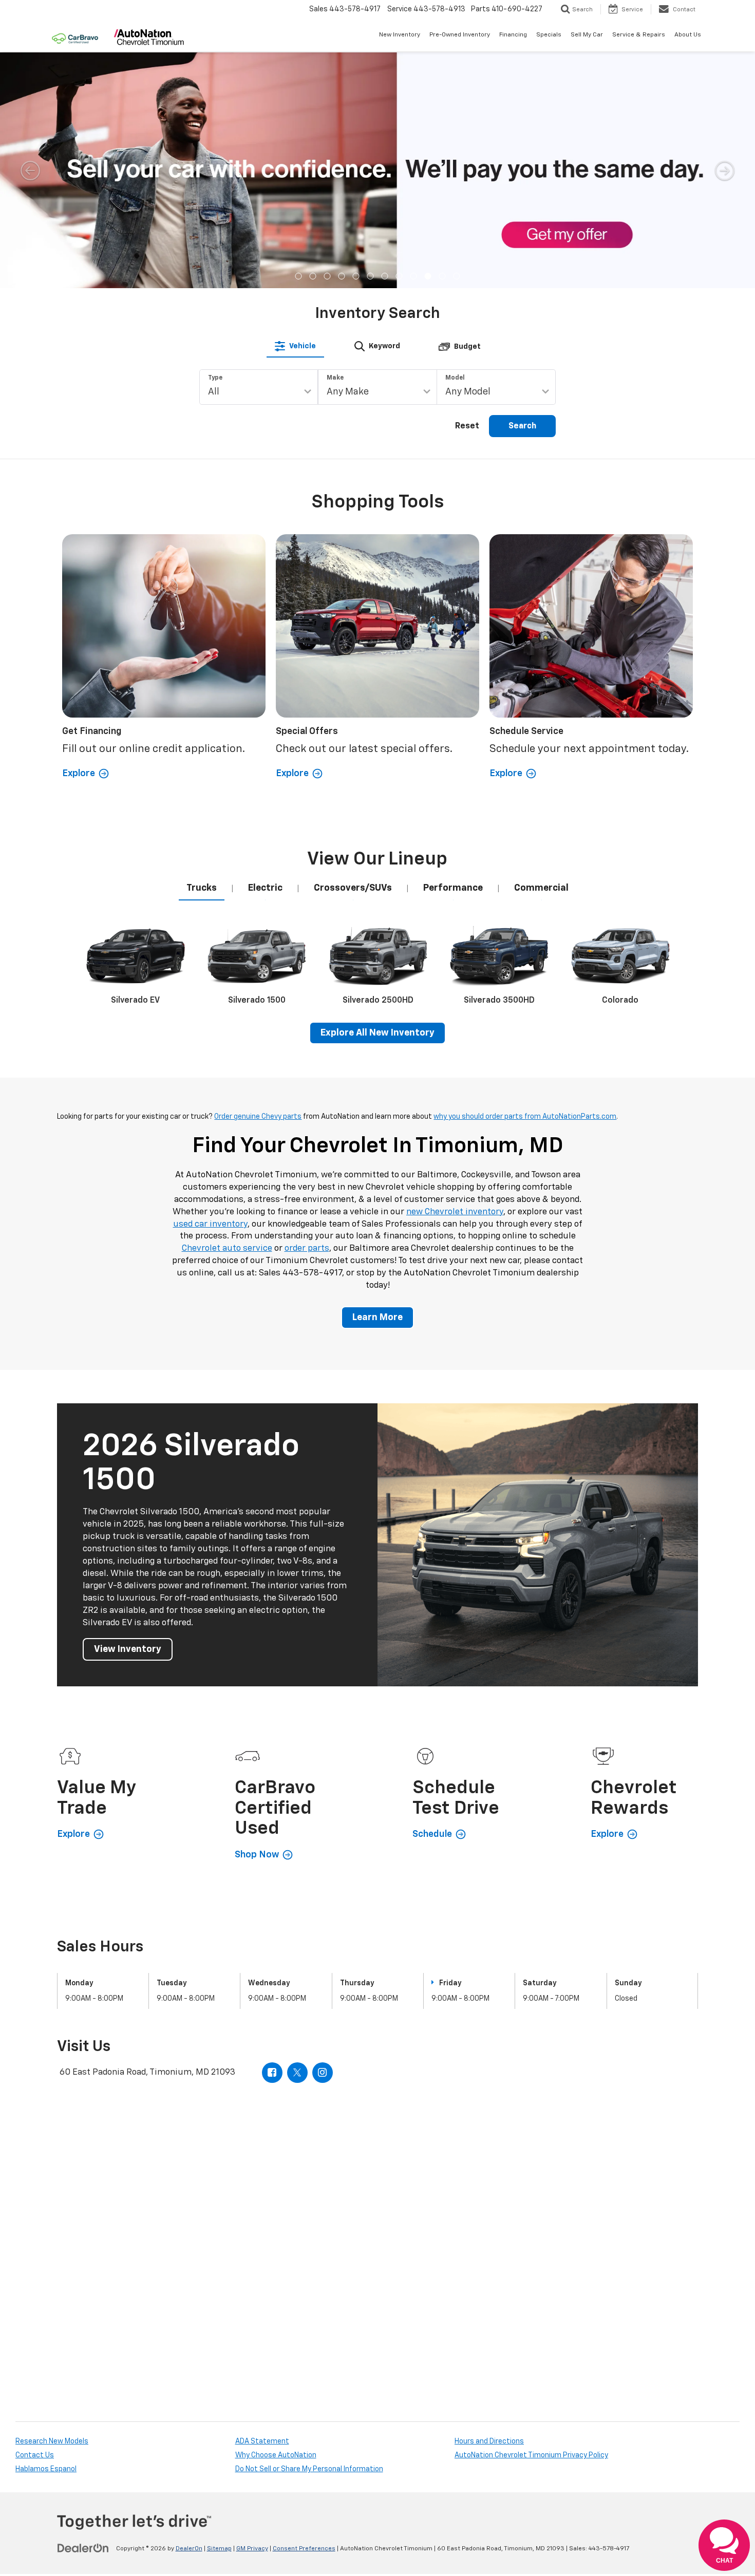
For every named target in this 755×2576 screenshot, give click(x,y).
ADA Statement (262, 2441)
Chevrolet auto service (227, 1248)
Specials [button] (549, 35)
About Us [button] (688, 35)
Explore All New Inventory (377, 1033)
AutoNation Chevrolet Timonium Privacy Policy (531, 2455)
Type (215, 378)
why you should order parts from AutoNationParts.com (525, 1117)
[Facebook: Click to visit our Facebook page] (272, 2073)
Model (455, 378)
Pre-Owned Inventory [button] (460, 35)
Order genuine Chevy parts (258, 1117)
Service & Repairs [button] (639, 35)
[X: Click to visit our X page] (297, 2073)
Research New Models (52, 2441)
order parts (307, 1248)
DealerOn (189, 2549)
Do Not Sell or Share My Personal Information (309, 2469)
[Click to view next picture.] (725, 170)
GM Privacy (252, 2549)
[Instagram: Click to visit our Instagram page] (323, 2073)
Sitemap (219, 2549)
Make (335, 378)
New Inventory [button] (400, 35)
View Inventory (128, 1649)
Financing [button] (513, 35)
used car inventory (210, 1224)
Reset (467, 426)
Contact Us (35, 2455)
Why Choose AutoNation (276, 2455)
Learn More (377, 1318)
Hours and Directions (489, 2441)
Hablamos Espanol (46, 2469)
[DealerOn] (83, 2548)
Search (522, 426)
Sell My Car (587, 35)
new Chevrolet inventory (455, 1212)
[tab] (295, 346)
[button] (299, 276)
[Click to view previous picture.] (30, 170)
